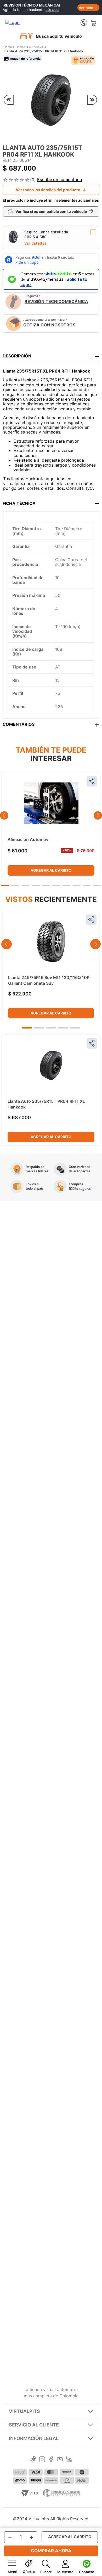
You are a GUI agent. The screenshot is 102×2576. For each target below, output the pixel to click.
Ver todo (86, 8)
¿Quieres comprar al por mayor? (49, 323)
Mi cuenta (65, 2572)
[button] (51, 238)
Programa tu (56, 299)
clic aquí (52, 10)
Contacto (87, 2572)
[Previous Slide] (4, 815)
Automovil (36, 47)
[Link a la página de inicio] (8, 47)
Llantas (20, 47)
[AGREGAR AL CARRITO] (70, 2537)
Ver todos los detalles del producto (48, 190)
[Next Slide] (98, 815)
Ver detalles (35, 243)
